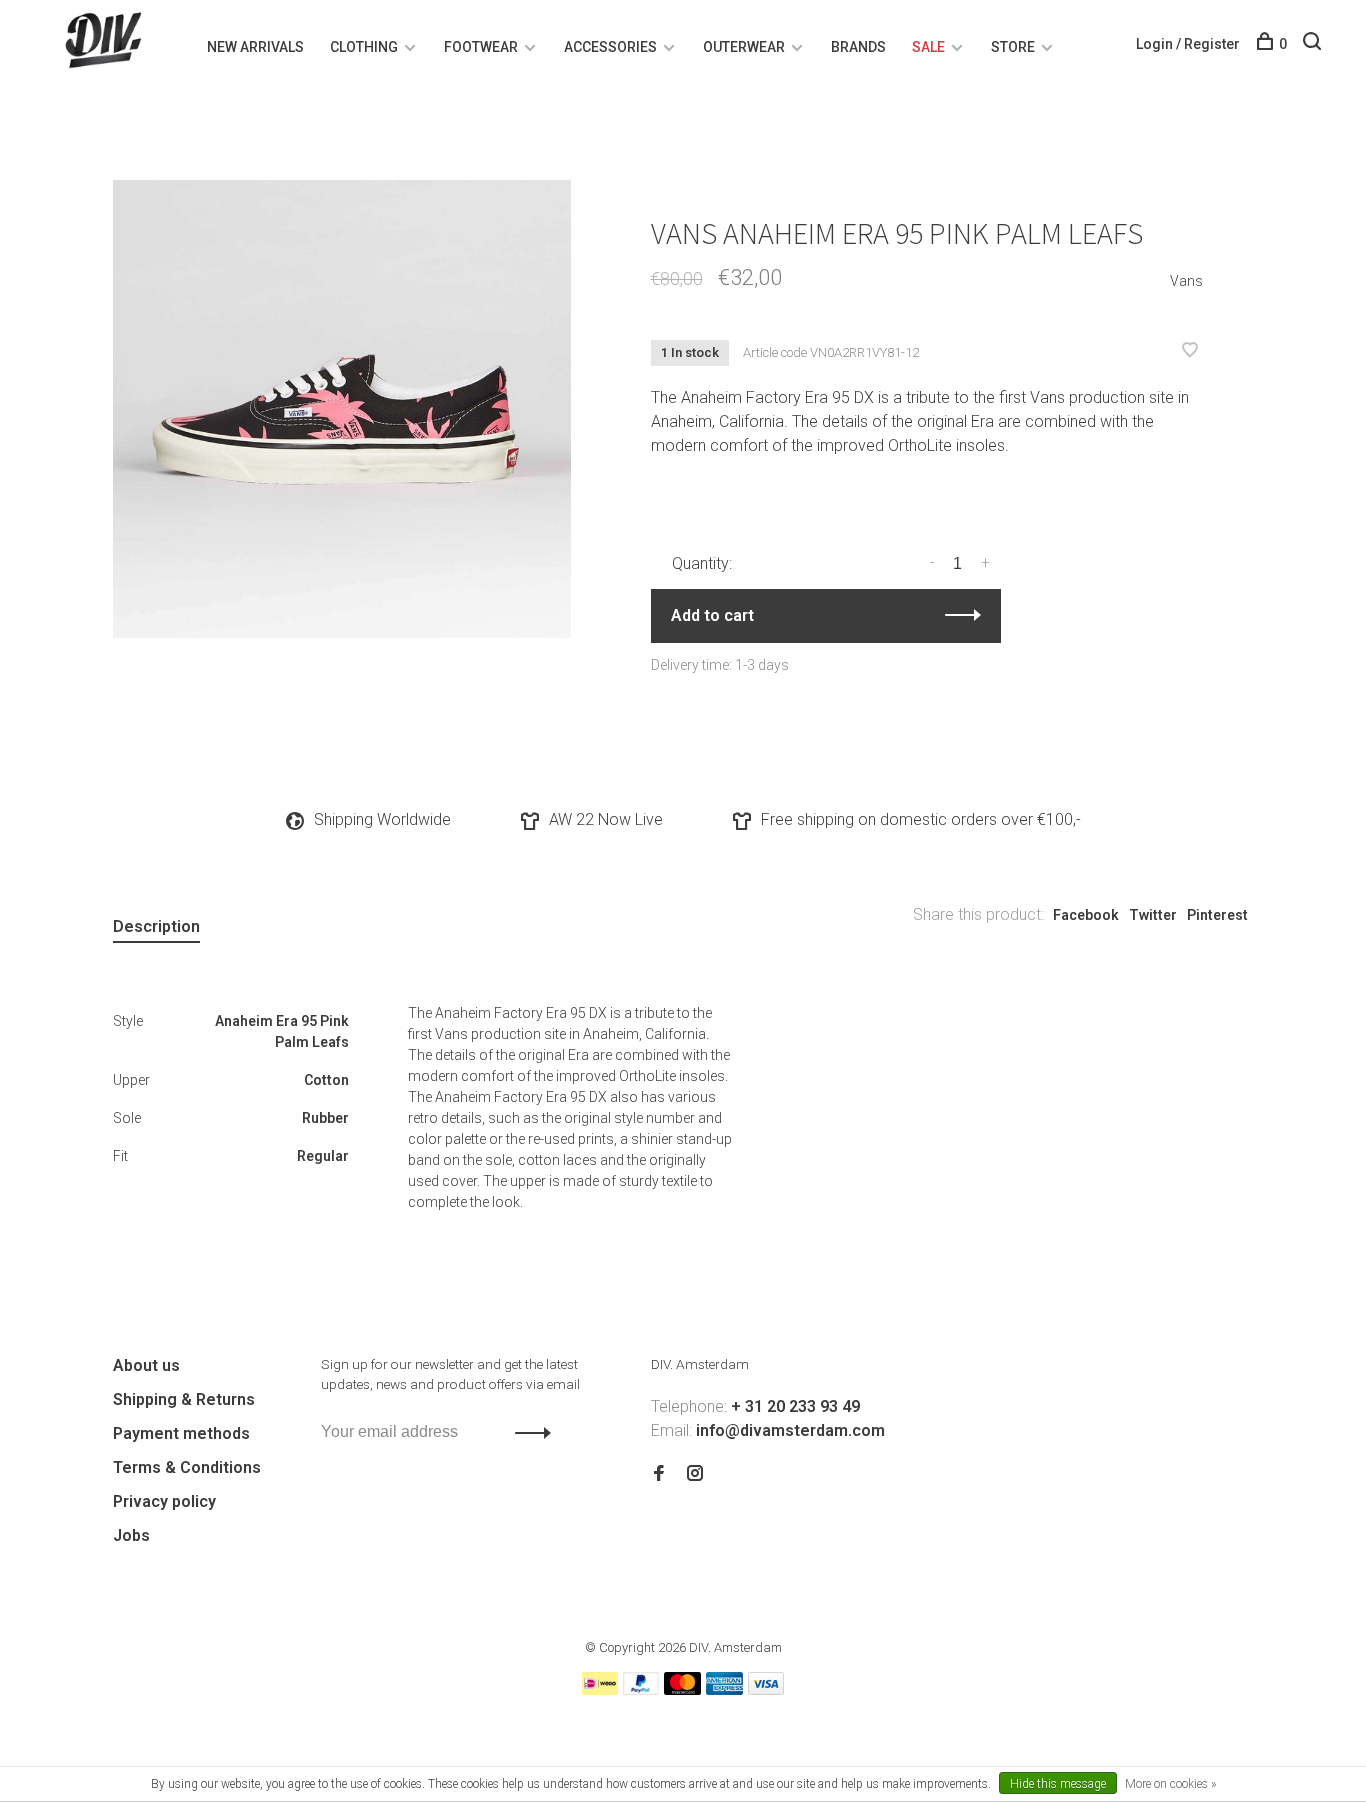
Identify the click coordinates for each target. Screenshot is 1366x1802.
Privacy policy (164, 1501)
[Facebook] (659, 1474)
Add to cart (712, 615)
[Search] (1314, 44)
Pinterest (1217, 915)
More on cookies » (1170, 1784)
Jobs (131, 1535)
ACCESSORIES (610, 47)
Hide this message (1058, 1784)
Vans (1186, 281)
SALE (928, 47)
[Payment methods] (600, 1689)
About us (146, 1365)
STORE (1013, 47)
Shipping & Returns (184, 1399)
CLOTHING (364, 47)
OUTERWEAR (744, 47)
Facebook (1086, 915)
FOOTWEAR (481, 47)
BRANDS (858, 47)
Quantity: (702, 563)
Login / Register (1188, 44)
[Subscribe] (527, 1432)
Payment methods (181, 1433)
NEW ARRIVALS (255, 47)
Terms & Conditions (187, 1467)
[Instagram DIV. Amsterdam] (695, 1474)
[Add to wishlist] (1190, 351)
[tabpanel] (342, 409)
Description (156, 926)
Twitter (1153, 915)
